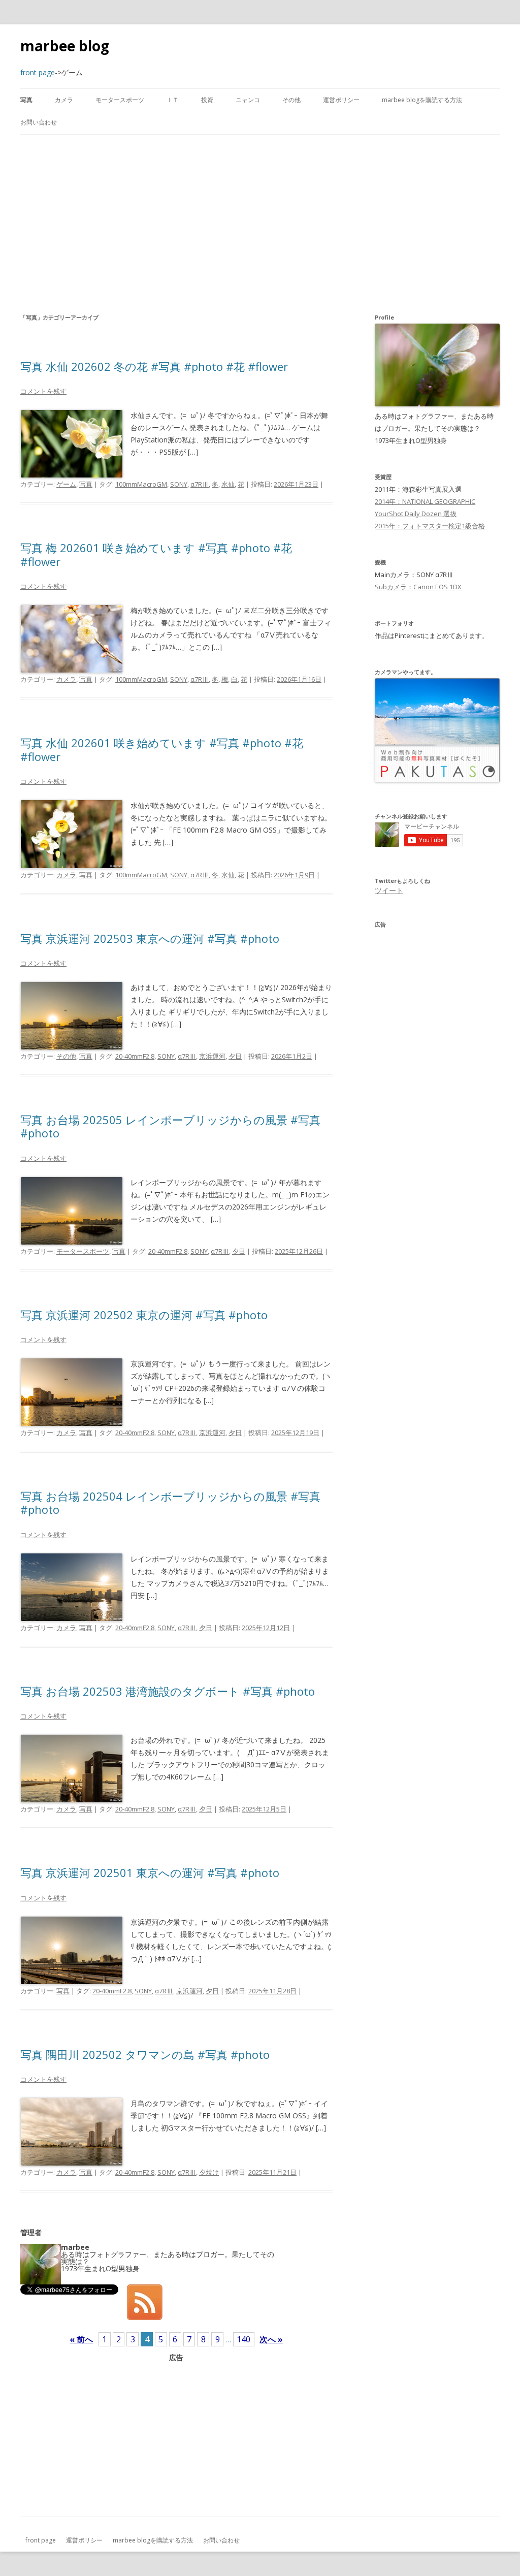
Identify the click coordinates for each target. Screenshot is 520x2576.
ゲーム (66, 484)
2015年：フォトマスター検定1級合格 (430, 526)
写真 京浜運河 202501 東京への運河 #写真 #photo (150, 1872)
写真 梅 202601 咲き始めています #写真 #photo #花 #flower (156, 554)
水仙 (228, 484)
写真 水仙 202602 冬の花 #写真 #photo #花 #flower (154, 366)
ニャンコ (248, 100)
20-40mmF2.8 (135, 1056)
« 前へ (81, 2339)
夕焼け (209, 2172)
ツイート (389, 890)
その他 (291, 100)
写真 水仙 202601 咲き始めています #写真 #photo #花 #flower (162, 749)
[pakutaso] (437, 780)
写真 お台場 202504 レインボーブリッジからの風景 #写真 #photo (170, 1503)
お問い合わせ (39, 122)
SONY (179, 484)
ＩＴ (173, 100)
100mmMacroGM (141, 484)
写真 (26, 100)
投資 (207, 100)
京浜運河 (212, 1056)
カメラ (64, 100)
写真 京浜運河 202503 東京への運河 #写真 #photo (150, 938)
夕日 (235, 1056)
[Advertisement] (260, 223)
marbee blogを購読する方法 (422, 100)
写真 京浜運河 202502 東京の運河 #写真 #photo (144, 1315)
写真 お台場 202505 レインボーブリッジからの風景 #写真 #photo (170, 1126)
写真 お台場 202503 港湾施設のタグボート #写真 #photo (168, 1691)
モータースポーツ (120, 100)
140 (243, 2339)
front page (41, 2540)
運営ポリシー (341, 100)
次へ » (271, 2339)
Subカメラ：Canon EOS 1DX (418, 587)
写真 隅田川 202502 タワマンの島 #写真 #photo (145, 2054)
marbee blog (65, 46)
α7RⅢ (200, 484)
